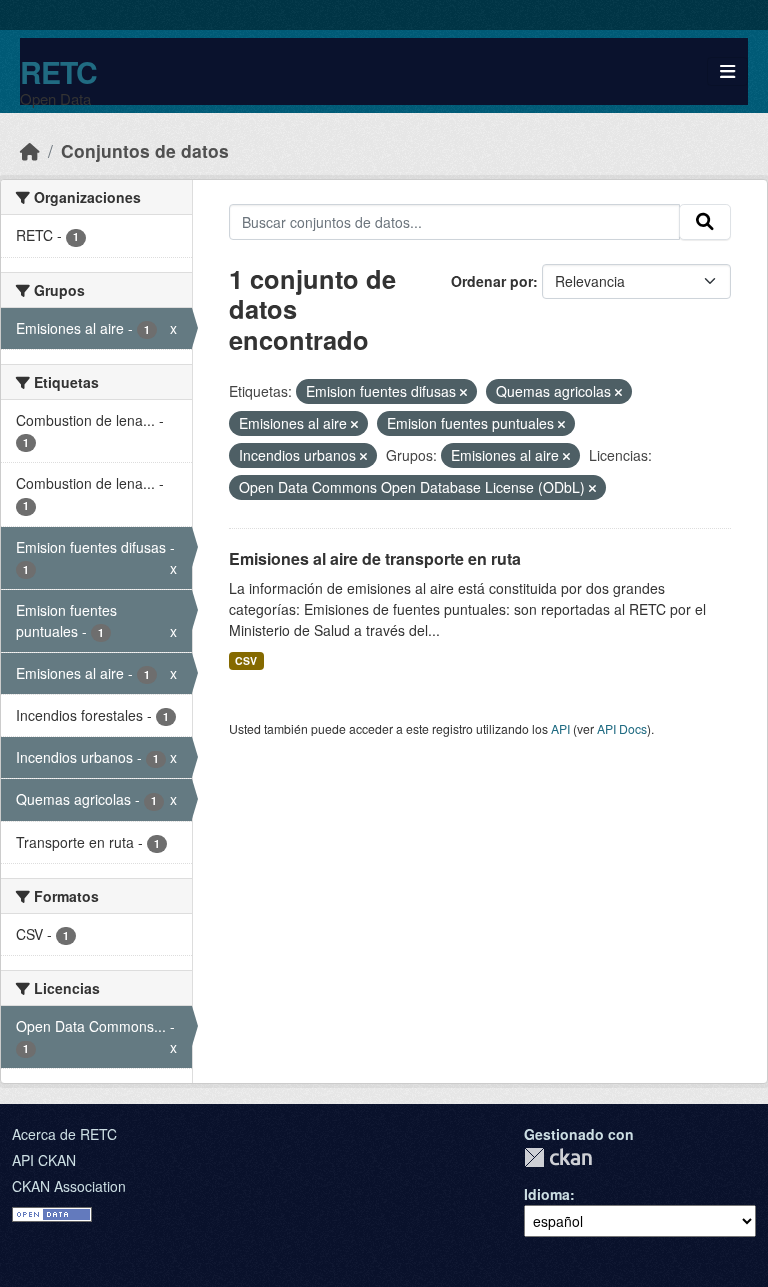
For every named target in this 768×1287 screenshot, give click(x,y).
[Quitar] (463, 392)
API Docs (622, 728)
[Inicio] (30, 150)
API (560, 728)
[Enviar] (705, 222)
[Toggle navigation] (727, 71)
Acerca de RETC (64, 1134)
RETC (58, 71)
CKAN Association (69, 1186)
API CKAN (44, 1160)
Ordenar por (492, 281)
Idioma (547, 1194)
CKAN (558, 1157)
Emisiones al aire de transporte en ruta (375, 558)
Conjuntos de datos (145, 150)
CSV (246, 660)
